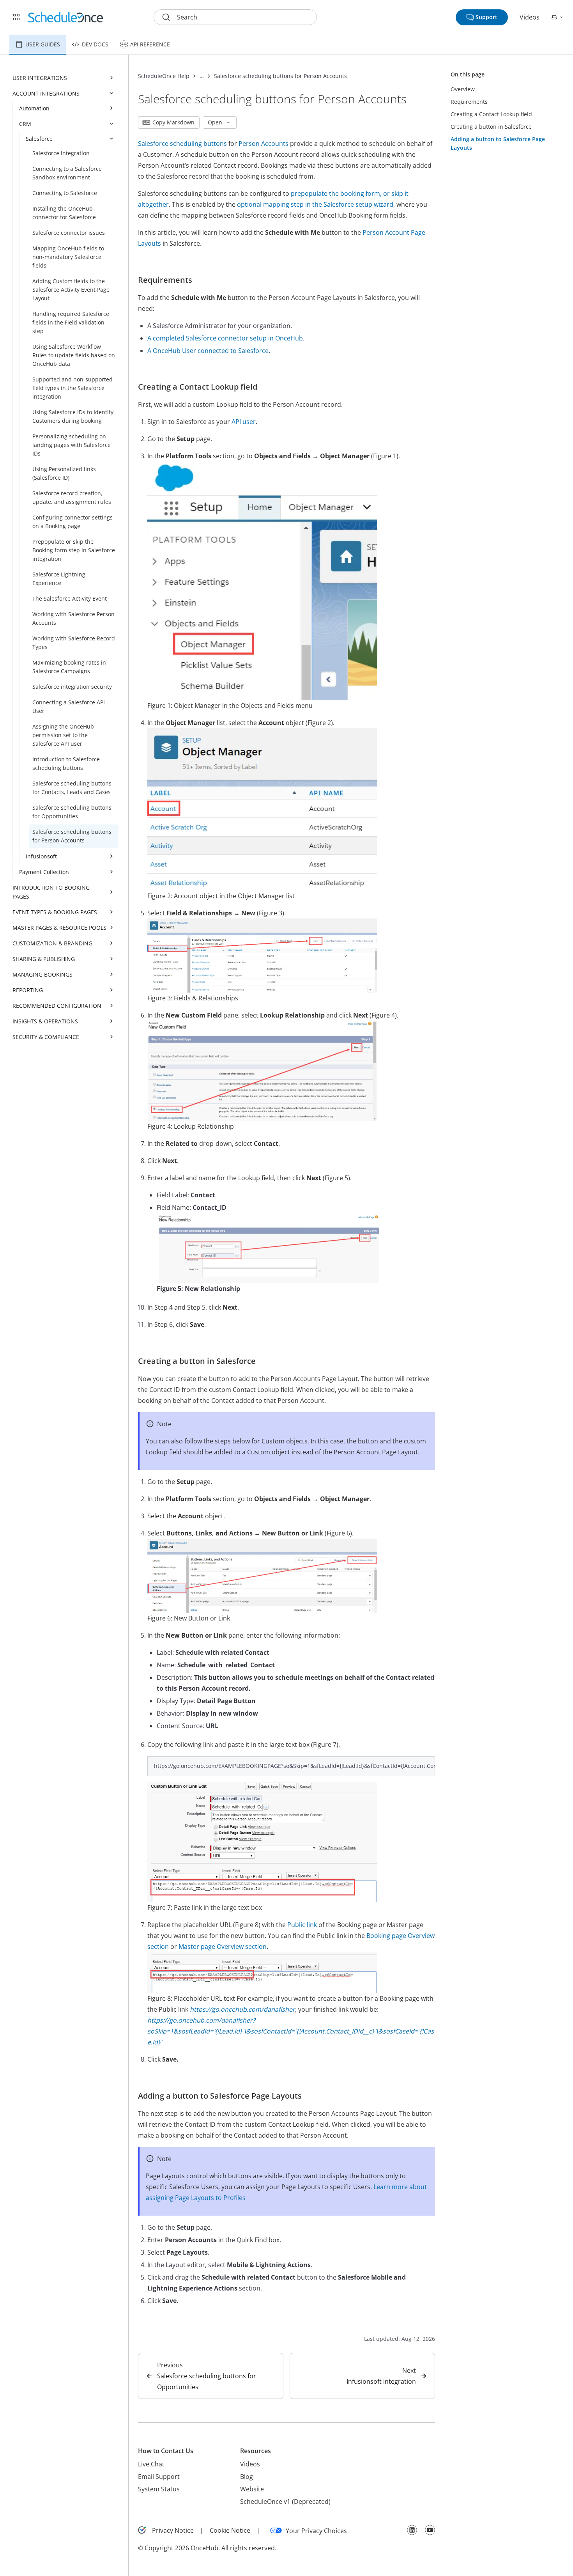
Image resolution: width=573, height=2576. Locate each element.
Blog (247, 2477)
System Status (159, 2489)
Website (252, 2489)
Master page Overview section (223, 1947)
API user (244, 422)
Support (486, 17)
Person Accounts (264, 144)
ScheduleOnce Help (164, 76)
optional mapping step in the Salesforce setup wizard (315, 204)
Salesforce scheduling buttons (182, 144)
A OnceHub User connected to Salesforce (208, 351)
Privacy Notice (173, 2530)
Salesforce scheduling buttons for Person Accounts (280, 76)
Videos (530, 17)
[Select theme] (557, 17)
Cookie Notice (230, 2530)
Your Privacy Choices (316, 2531)
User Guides (43, 44)
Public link (302, 1925)
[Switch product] (16, 17)
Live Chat (151, 2464)
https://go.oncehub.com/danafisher (242, 2009)
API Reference (150, 44)
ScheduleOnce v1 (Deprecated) (285, 2502)
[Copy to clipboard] (425, 1766)
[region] (291, 1766)
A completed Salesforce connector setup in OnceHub (225, 338)
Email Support (159, 2477)
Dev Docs (95, 44)
